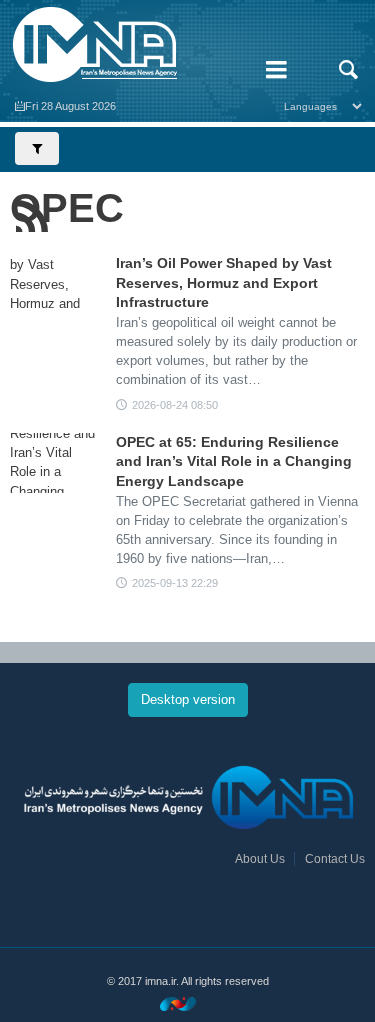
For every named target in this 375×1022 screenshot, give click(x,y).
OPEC (67, 208)
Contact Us (335, 859)
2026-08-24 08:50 (175, 405)
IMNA (125, 45)
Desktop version (188, 699)
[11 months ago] (55, 463)
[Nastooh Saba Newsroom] (188, 1003)
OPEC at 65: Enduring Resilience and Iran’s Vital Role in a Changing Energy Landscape (234, 461)
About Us (260, 859)
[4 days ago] (55, 284)
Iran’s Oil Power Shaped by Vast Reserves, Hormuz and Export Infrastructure (224, 282)
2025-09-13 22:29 (175, 583)
